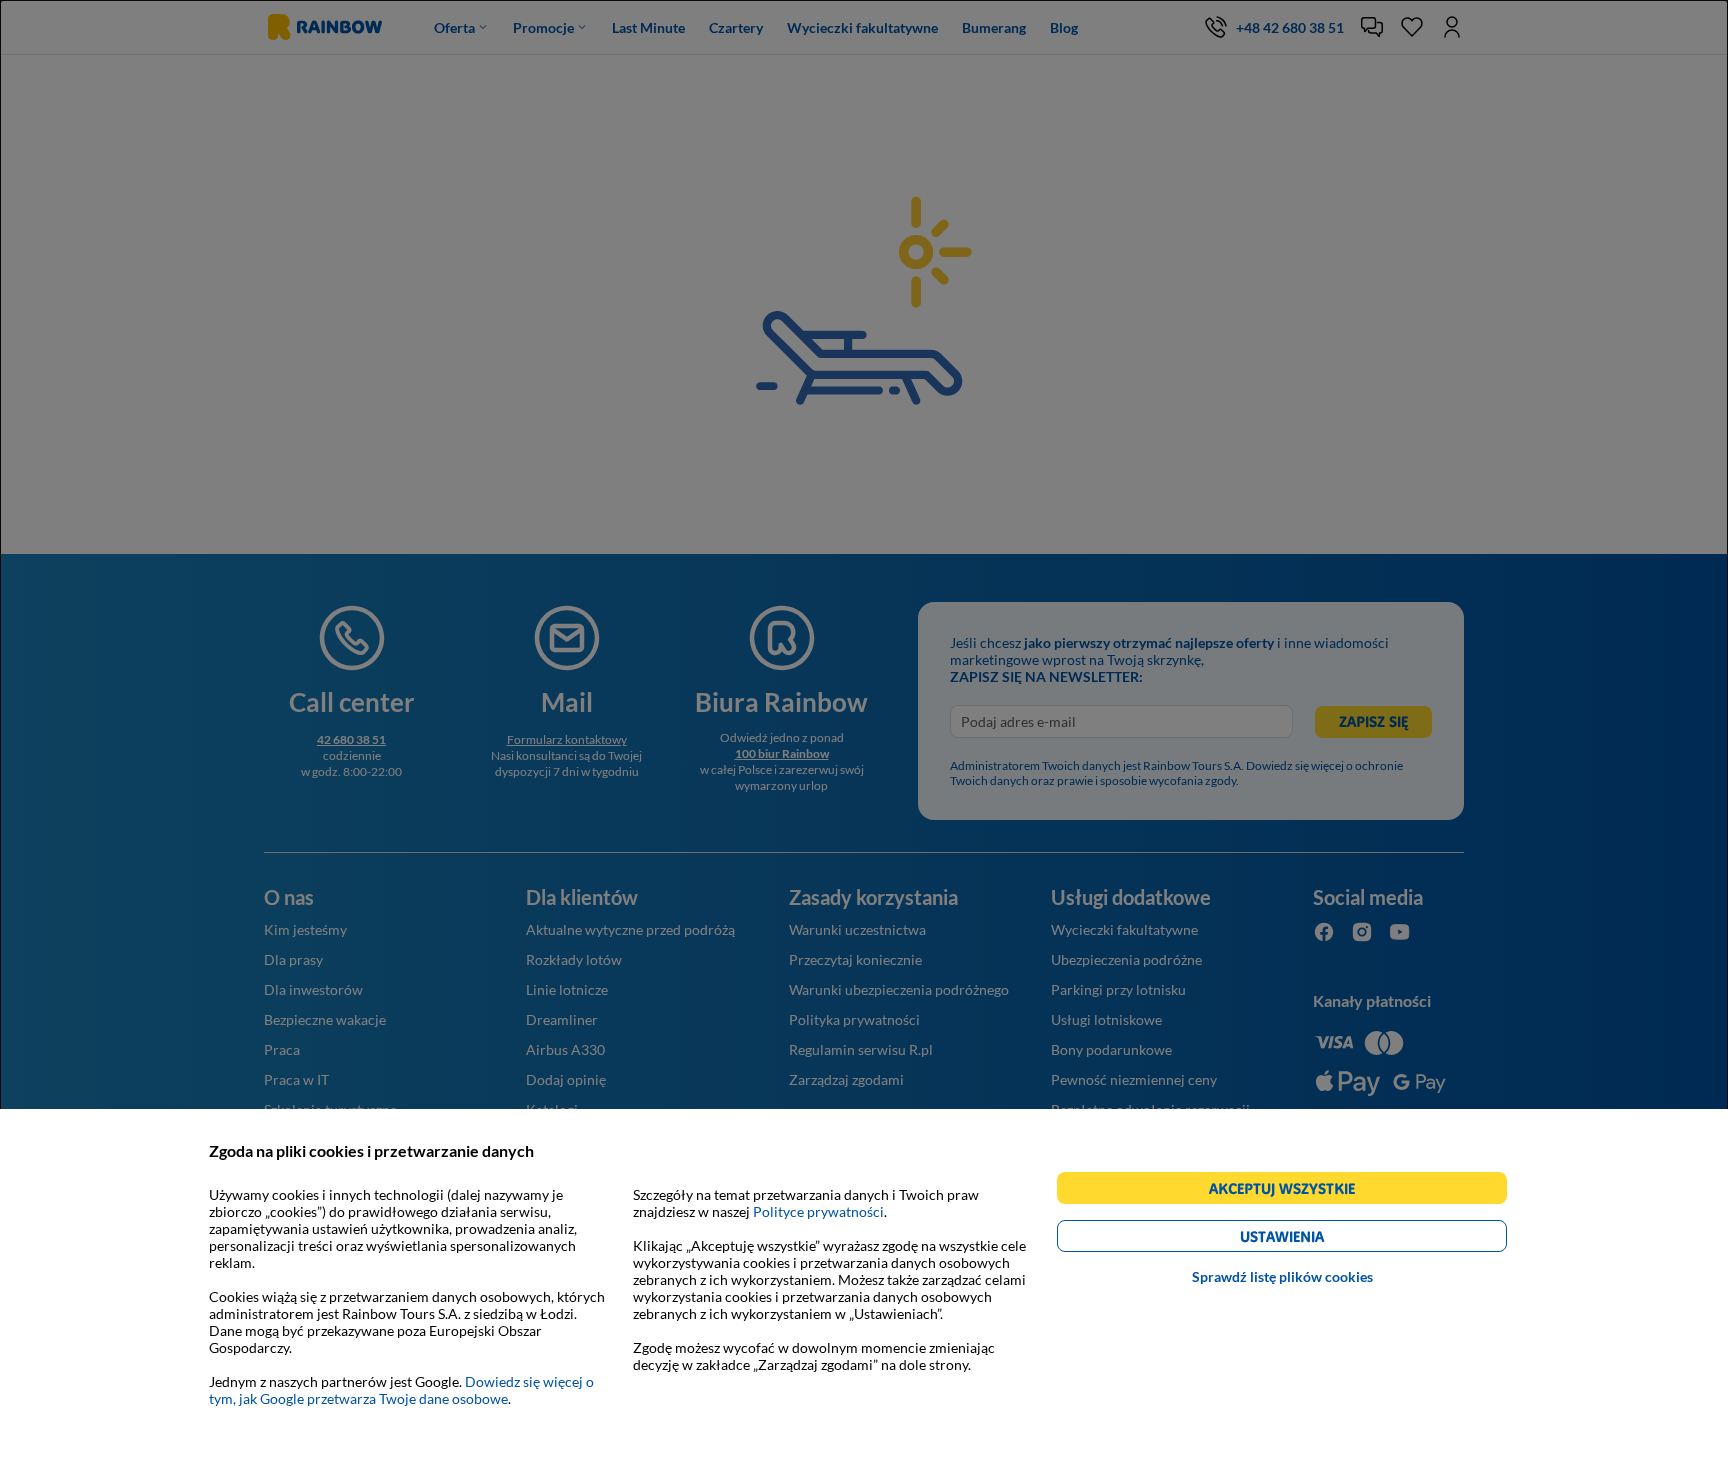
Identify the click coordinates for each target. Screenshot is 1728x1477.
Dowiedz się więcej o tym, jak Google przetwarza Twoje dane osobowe (401, 1390)
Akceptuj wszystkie (1290, 1191)
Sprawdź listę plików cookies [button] (1282, 1276)
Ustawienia (1316, 1239)
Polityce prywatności (818, 1211)
